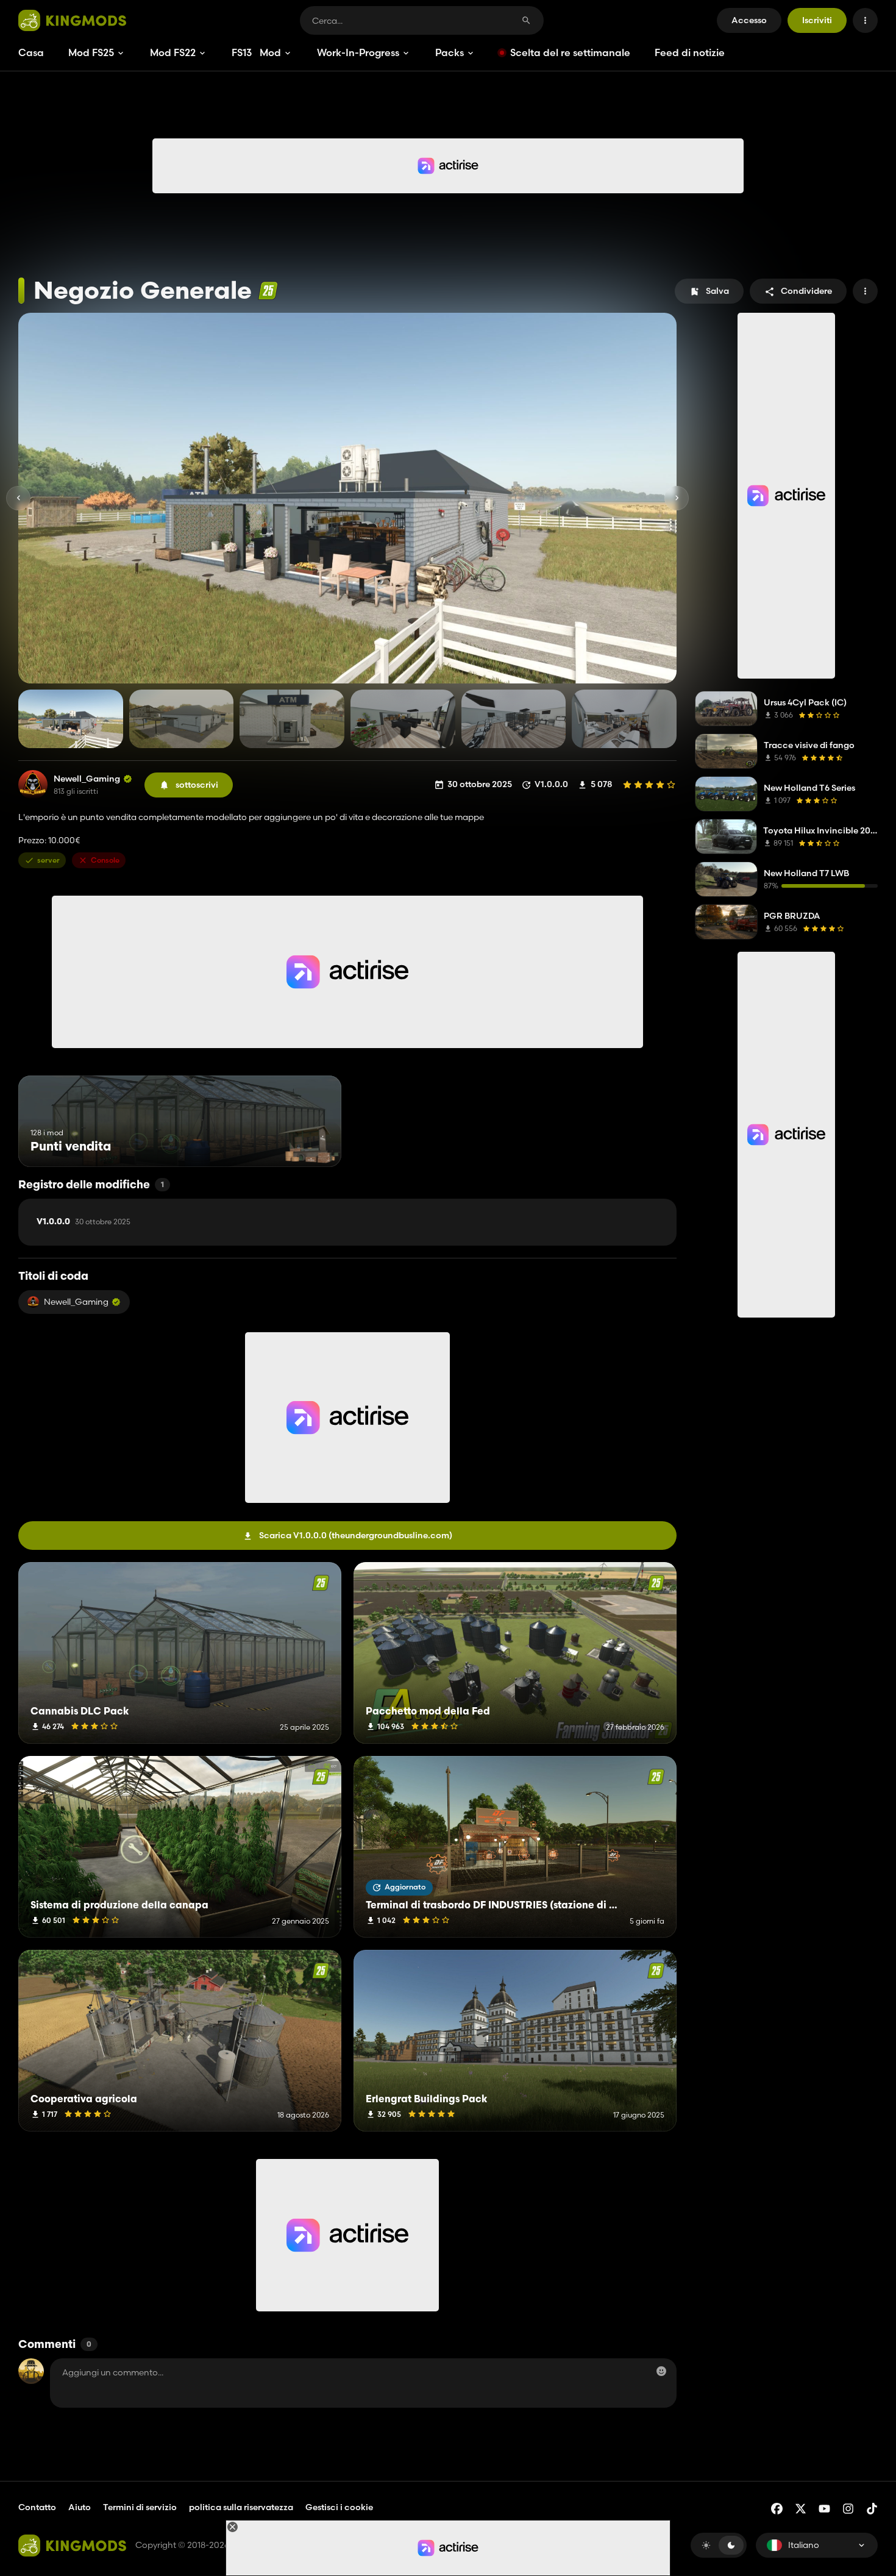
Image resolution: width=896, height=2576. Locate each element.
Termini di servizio (140, 2507)
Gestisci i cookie (339, 2507)
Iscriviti (817, 20)
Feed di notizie (690, 52)
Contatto (37, 2507)
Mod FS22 (173, 52)
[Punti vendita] (309, 1144)
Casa (31, 52)
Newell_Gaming (87, 779)
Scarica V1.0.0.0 (356, 1535)
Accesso (749, 20)
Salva (717, 291)
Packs (450, 52)
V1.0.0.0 (84, 1222)
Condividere (806, 291)
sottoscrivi (197, 785)
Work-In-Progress (358, 52)
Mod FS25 (91, 52)
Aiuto (80, 2507)
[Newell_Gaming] (33, 785)
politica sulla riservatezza (241, 2507)
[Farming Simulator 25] (268, 291)
